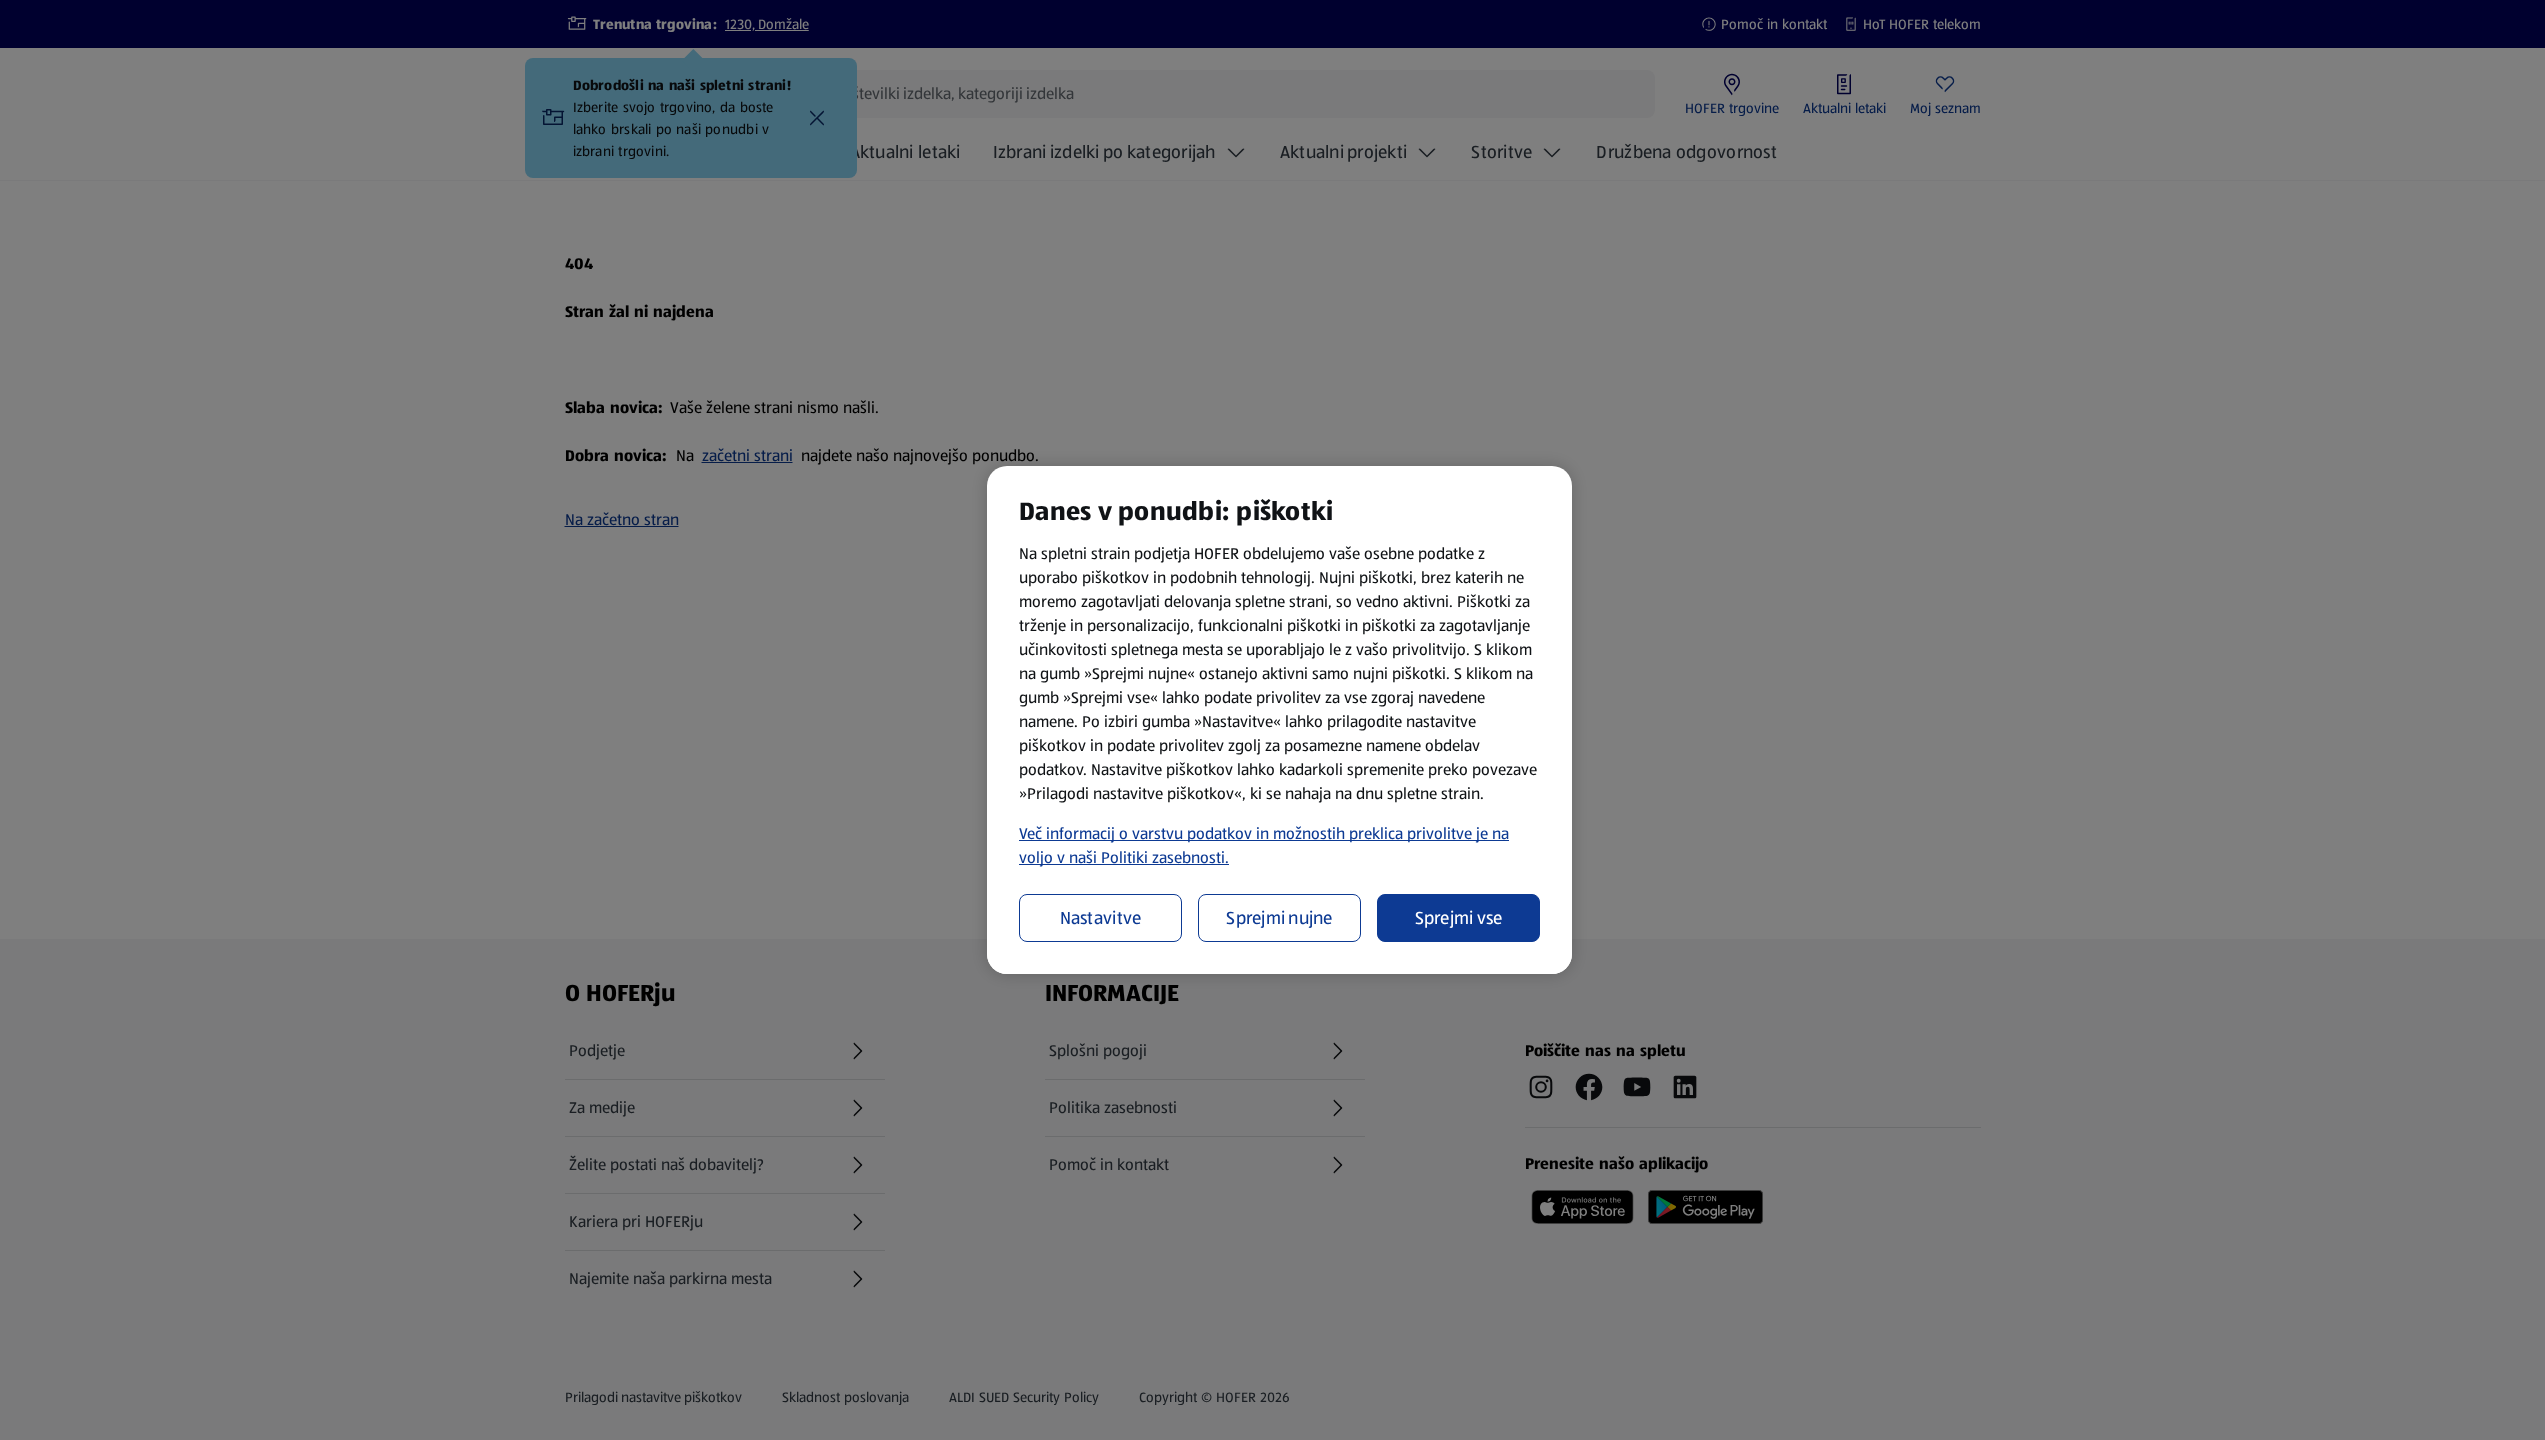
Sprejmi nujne (1279, 918)
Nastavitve (1101, 918)
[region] (1279, 720)
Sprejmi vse (1459, 918)
